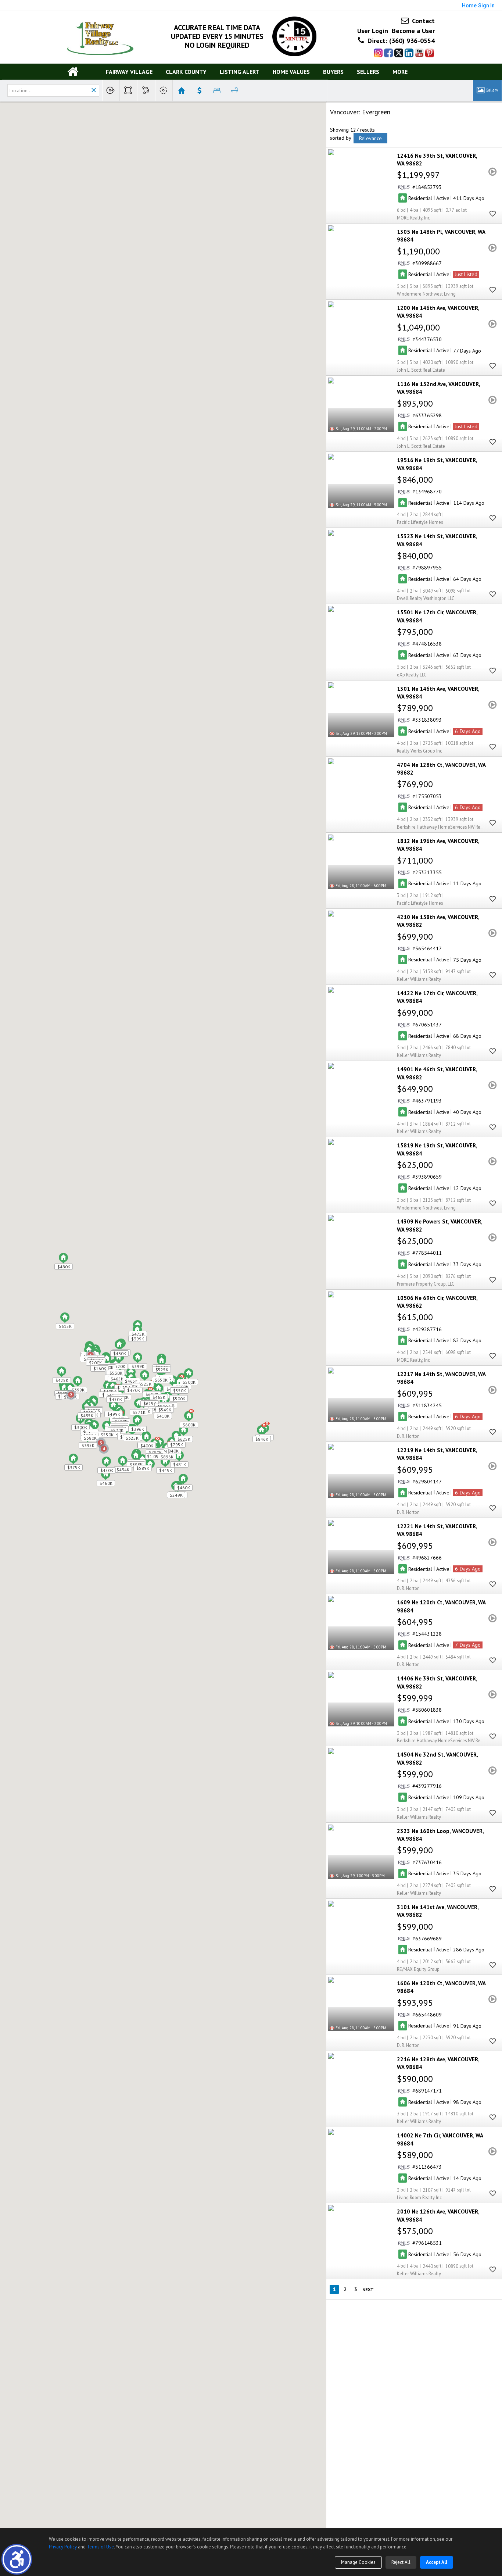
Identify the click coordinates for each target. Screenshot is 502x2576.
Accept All (437, 2562)
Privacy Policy (63, 2547)
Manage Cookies (358, 2562)
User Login (373, 31)
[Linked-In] (409, 53)
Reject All (401, 2562)
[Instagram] (378, 53)
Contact (422, 21)
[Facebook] (388, 53)
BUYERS (333, 72)
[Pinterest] (430, 53)
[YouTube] (419, 53)
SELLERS (368, 72)
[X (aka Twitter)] (399, 53)
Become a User (413, 31)
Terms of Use (100, 2547)
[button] (17, 2559)
